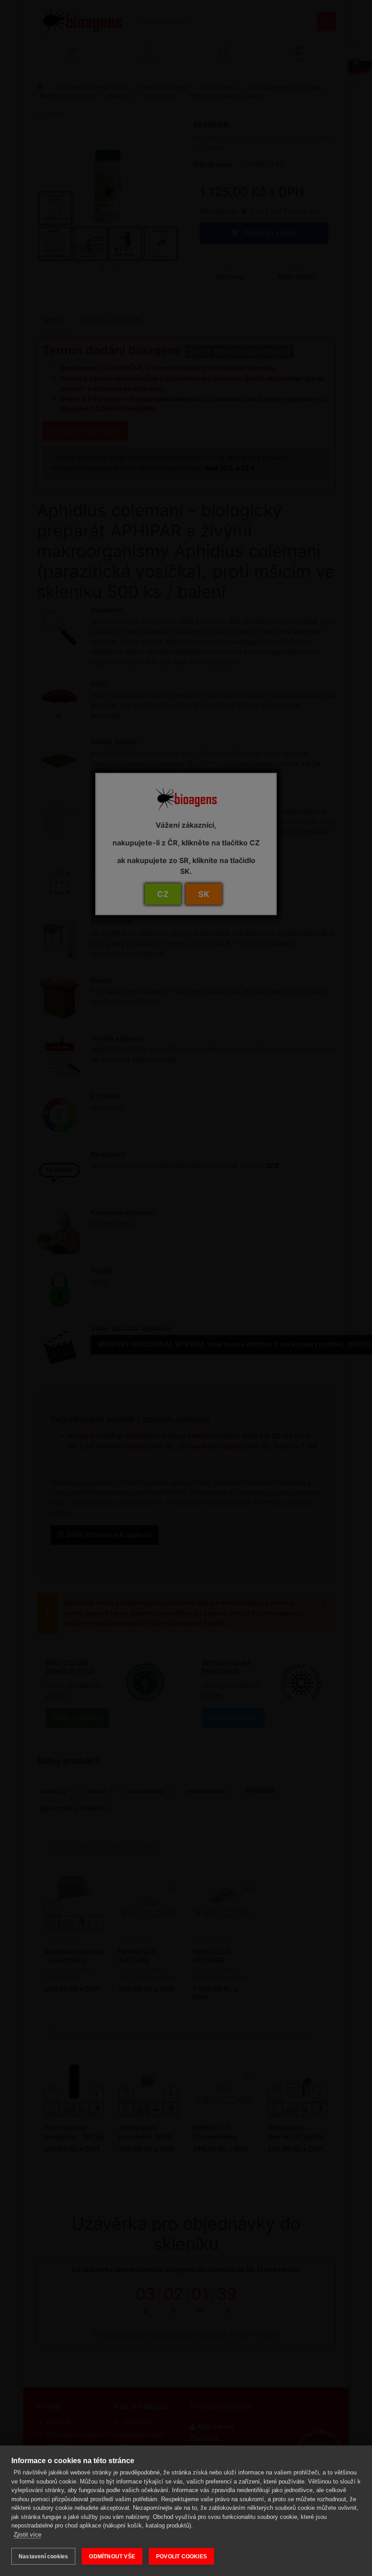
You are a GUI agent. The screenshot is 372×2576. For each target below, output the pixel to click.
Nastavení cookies (43, 2557)
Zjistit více (27, 2535)
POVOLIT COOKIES (181, 2557)
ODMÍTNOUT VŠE (112, 2557)
